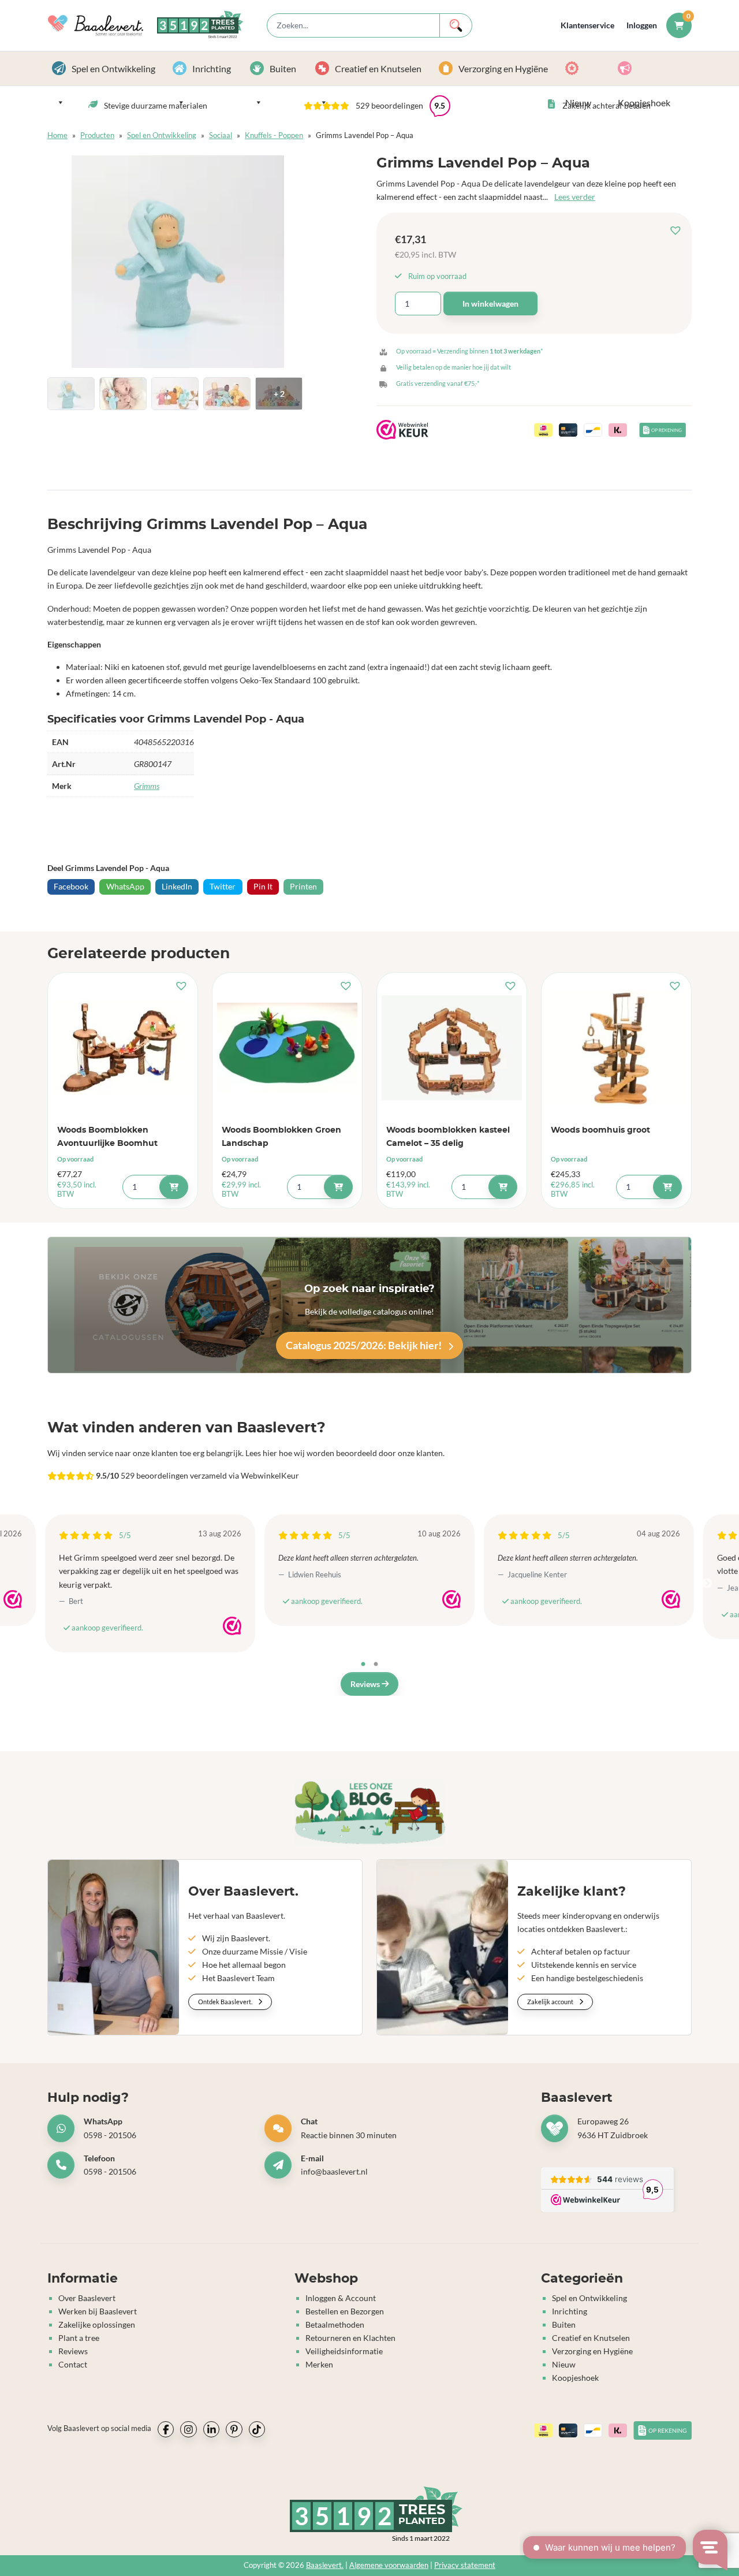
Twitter (223, 886)
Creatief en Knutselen (378, 68)
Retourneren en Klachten (350, 2338)
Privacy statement (465, 2565)
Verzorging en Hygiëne (503, 68)
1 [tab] (363, 1665)
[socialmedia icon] (166, 2429)
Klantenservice (587, 25)
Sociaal (221, 135)
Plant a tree (79, 2338)
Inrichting (212, 68)
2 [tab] (376, 1665)
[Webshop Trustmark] (13, 1599)
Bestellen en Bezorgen (345, 2311)
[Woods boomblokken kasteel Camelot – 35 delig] (452, 1048)
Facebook (71, 886)
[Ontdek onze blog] (370, 1812)
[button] (678, 231)
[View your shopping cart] (679, 25)
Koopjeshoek (652, 68)
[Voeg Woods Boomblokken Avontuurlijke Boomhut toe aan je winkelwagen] (174, 1187)
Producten (97, 135)
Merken (319, 2364)
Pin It (263, 886)
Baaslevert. (325, 2565)
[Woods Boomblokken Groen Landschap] (287, 1048)
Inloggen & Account (341, 2297)
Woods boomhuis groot (600, 1130)
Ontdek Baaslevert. (226, 2002)
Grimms (147, 786)
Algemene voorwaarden (389, 2565)
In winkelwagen (490, 304)
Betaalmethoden (335, 2324)
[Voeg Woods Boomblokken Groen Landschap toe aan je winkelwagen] (338, 1187)
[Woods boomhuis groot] (616, 1048)
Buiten (283, 68)
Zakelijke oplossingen (97, 2324)
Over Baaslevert (87, 2297)
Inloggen (642, 25)
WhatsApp (125, 886)
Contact (73, 2364)
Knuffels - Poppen (274, 135)
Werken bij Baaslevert (98, 2311)
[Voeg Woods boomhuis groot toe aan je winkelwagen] (667, 1187)
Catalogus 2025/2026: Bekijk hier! (365, 1345)
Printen (303, 886)
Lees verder (575, 197)
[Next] (707, 1584)
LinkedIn (177, 886)
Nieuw (587, 68)
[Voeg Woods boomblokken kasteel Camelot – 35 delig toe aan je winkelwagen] (503, 1187)
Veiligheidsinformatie (344, 2351)
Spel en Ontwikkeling (113, 68)
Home (57, 135)
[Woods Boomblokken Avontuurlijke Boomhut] (123, 1048)
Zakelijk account (551, 2002)
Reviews (366, 1684)
